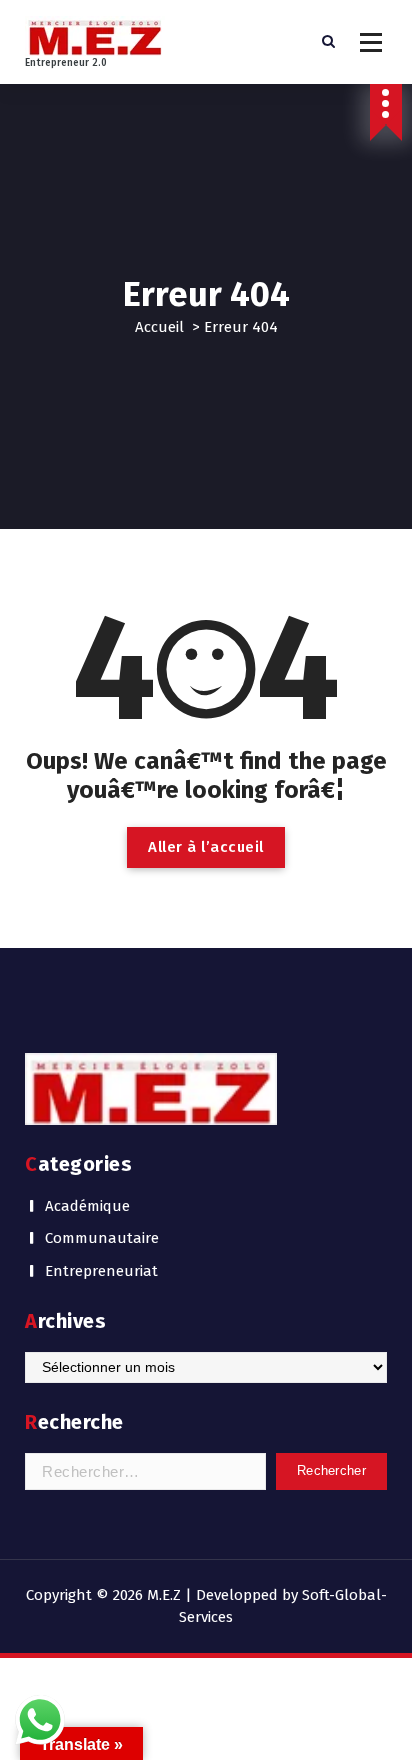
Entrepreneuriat (101, 1271)
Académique (87, 1206)
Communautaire (102, 1238)
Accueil (159, 327)
